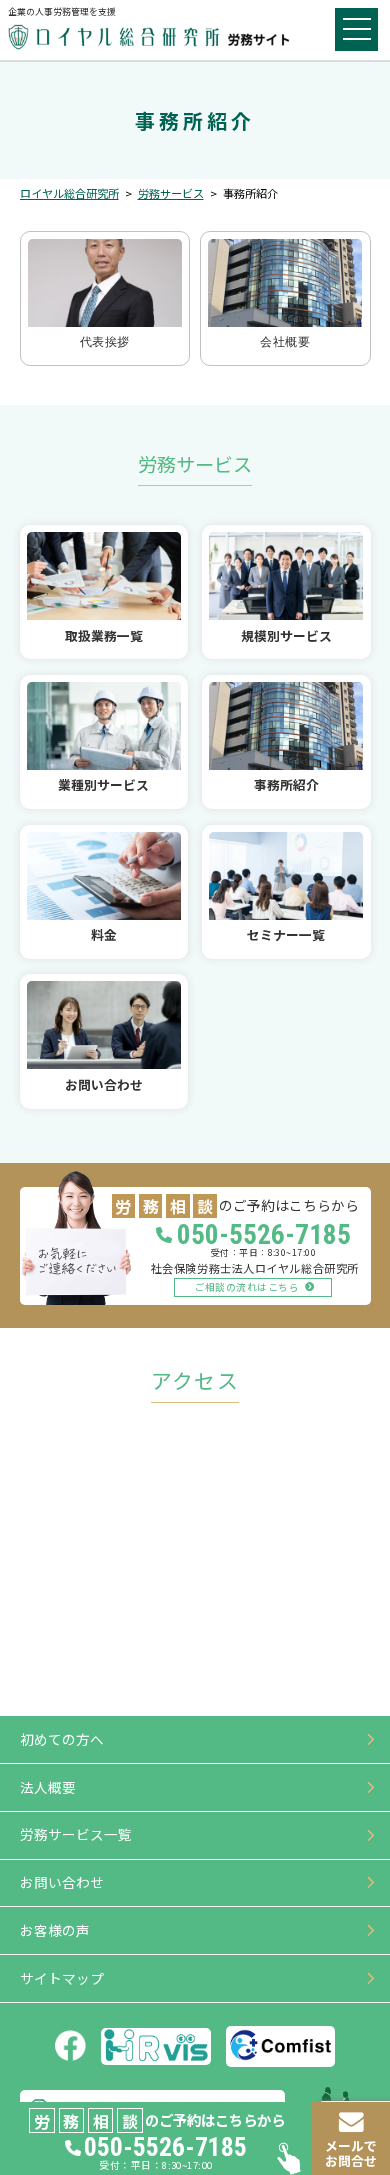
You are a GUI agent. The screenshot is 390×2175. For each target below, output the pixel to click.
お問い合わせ (62, 1882)
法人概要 (48, 1787)
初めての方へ (62, 1739)
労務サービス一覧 (76, 1834)
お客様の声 (55, 1930)
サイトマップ (62, 1978)
